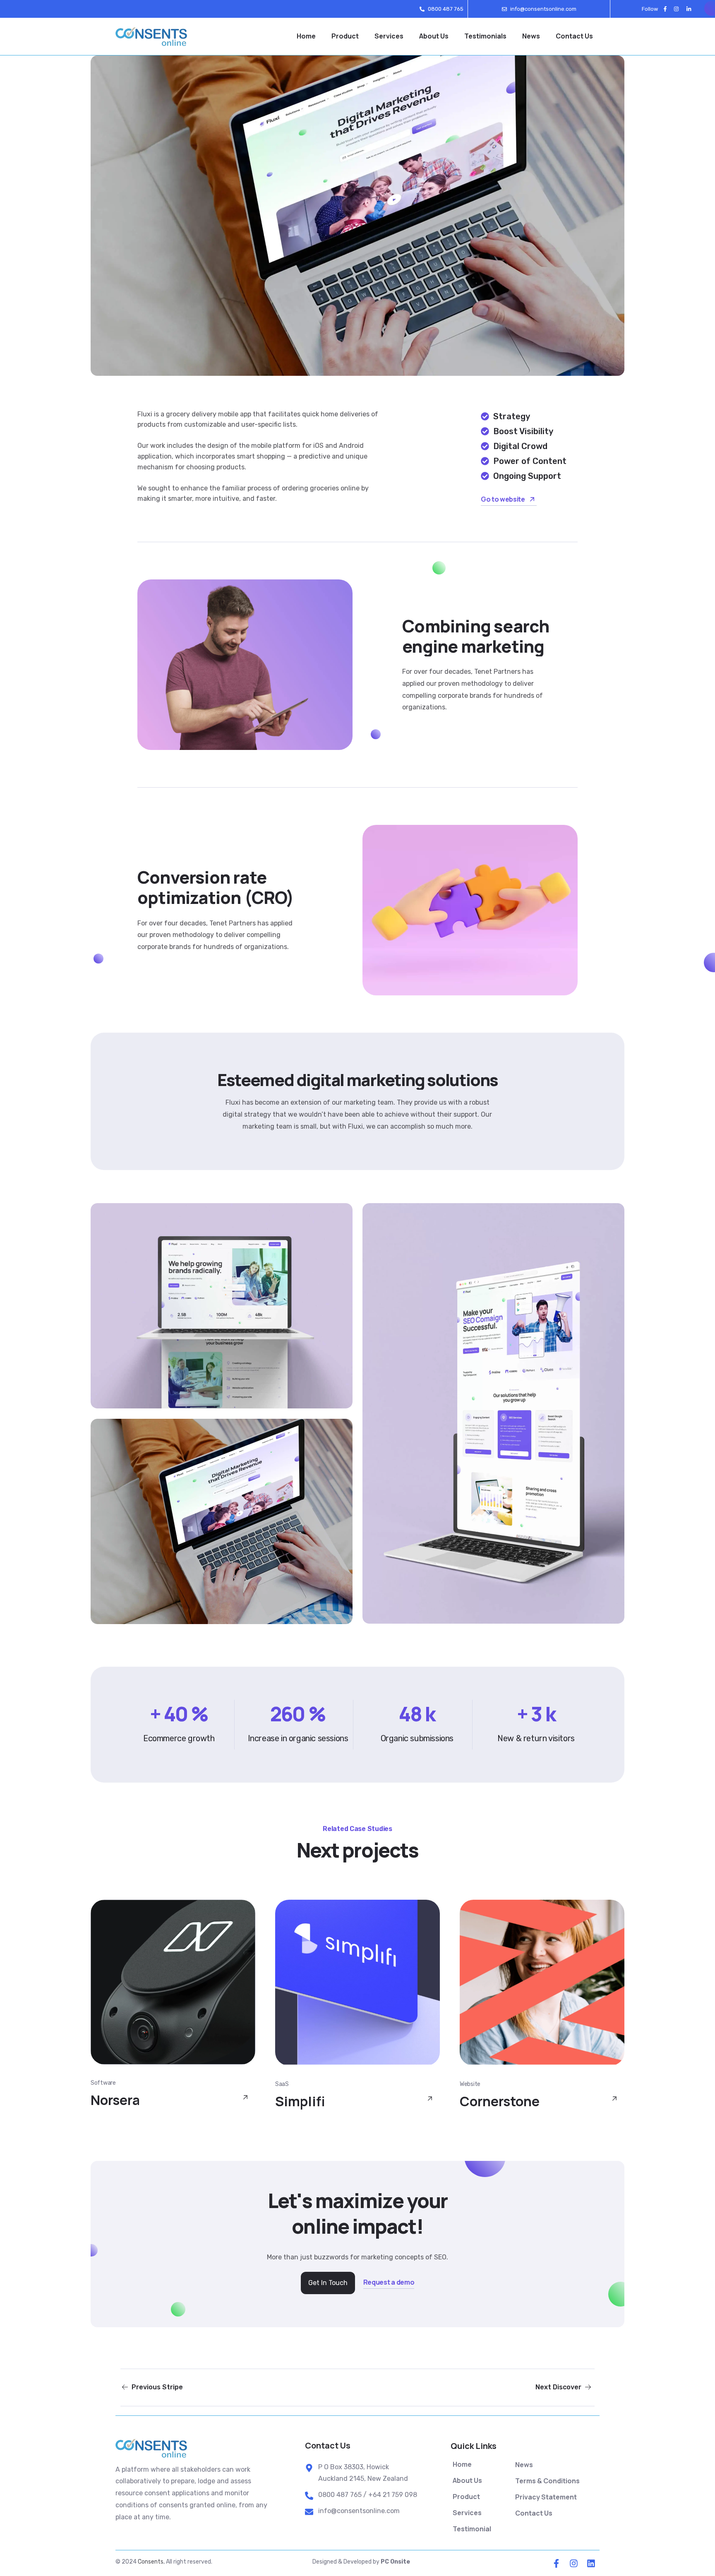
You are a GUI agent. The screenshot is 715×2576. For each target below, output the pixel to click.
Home (306, 36)
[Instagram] (677, 9)
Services (389, 36)
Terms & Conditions (547, 2481)
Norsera (115, 2100)
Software (103, 2083)
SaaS (282, 2084)
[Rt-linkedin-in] (688, 9)
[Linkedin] (591, 2563)
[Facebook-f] (665, 9)
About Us (434, 36)
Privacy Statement (546, 2497)
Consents (151, 2562)
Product (345, 36)
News (531, 36)
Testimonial (472, 2529)
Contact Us (574, 36)
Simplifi (300, 2101)
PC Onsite (395, 2562)
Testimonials (485, 36)
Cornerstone (500, 2101)
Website (470, 2084)
